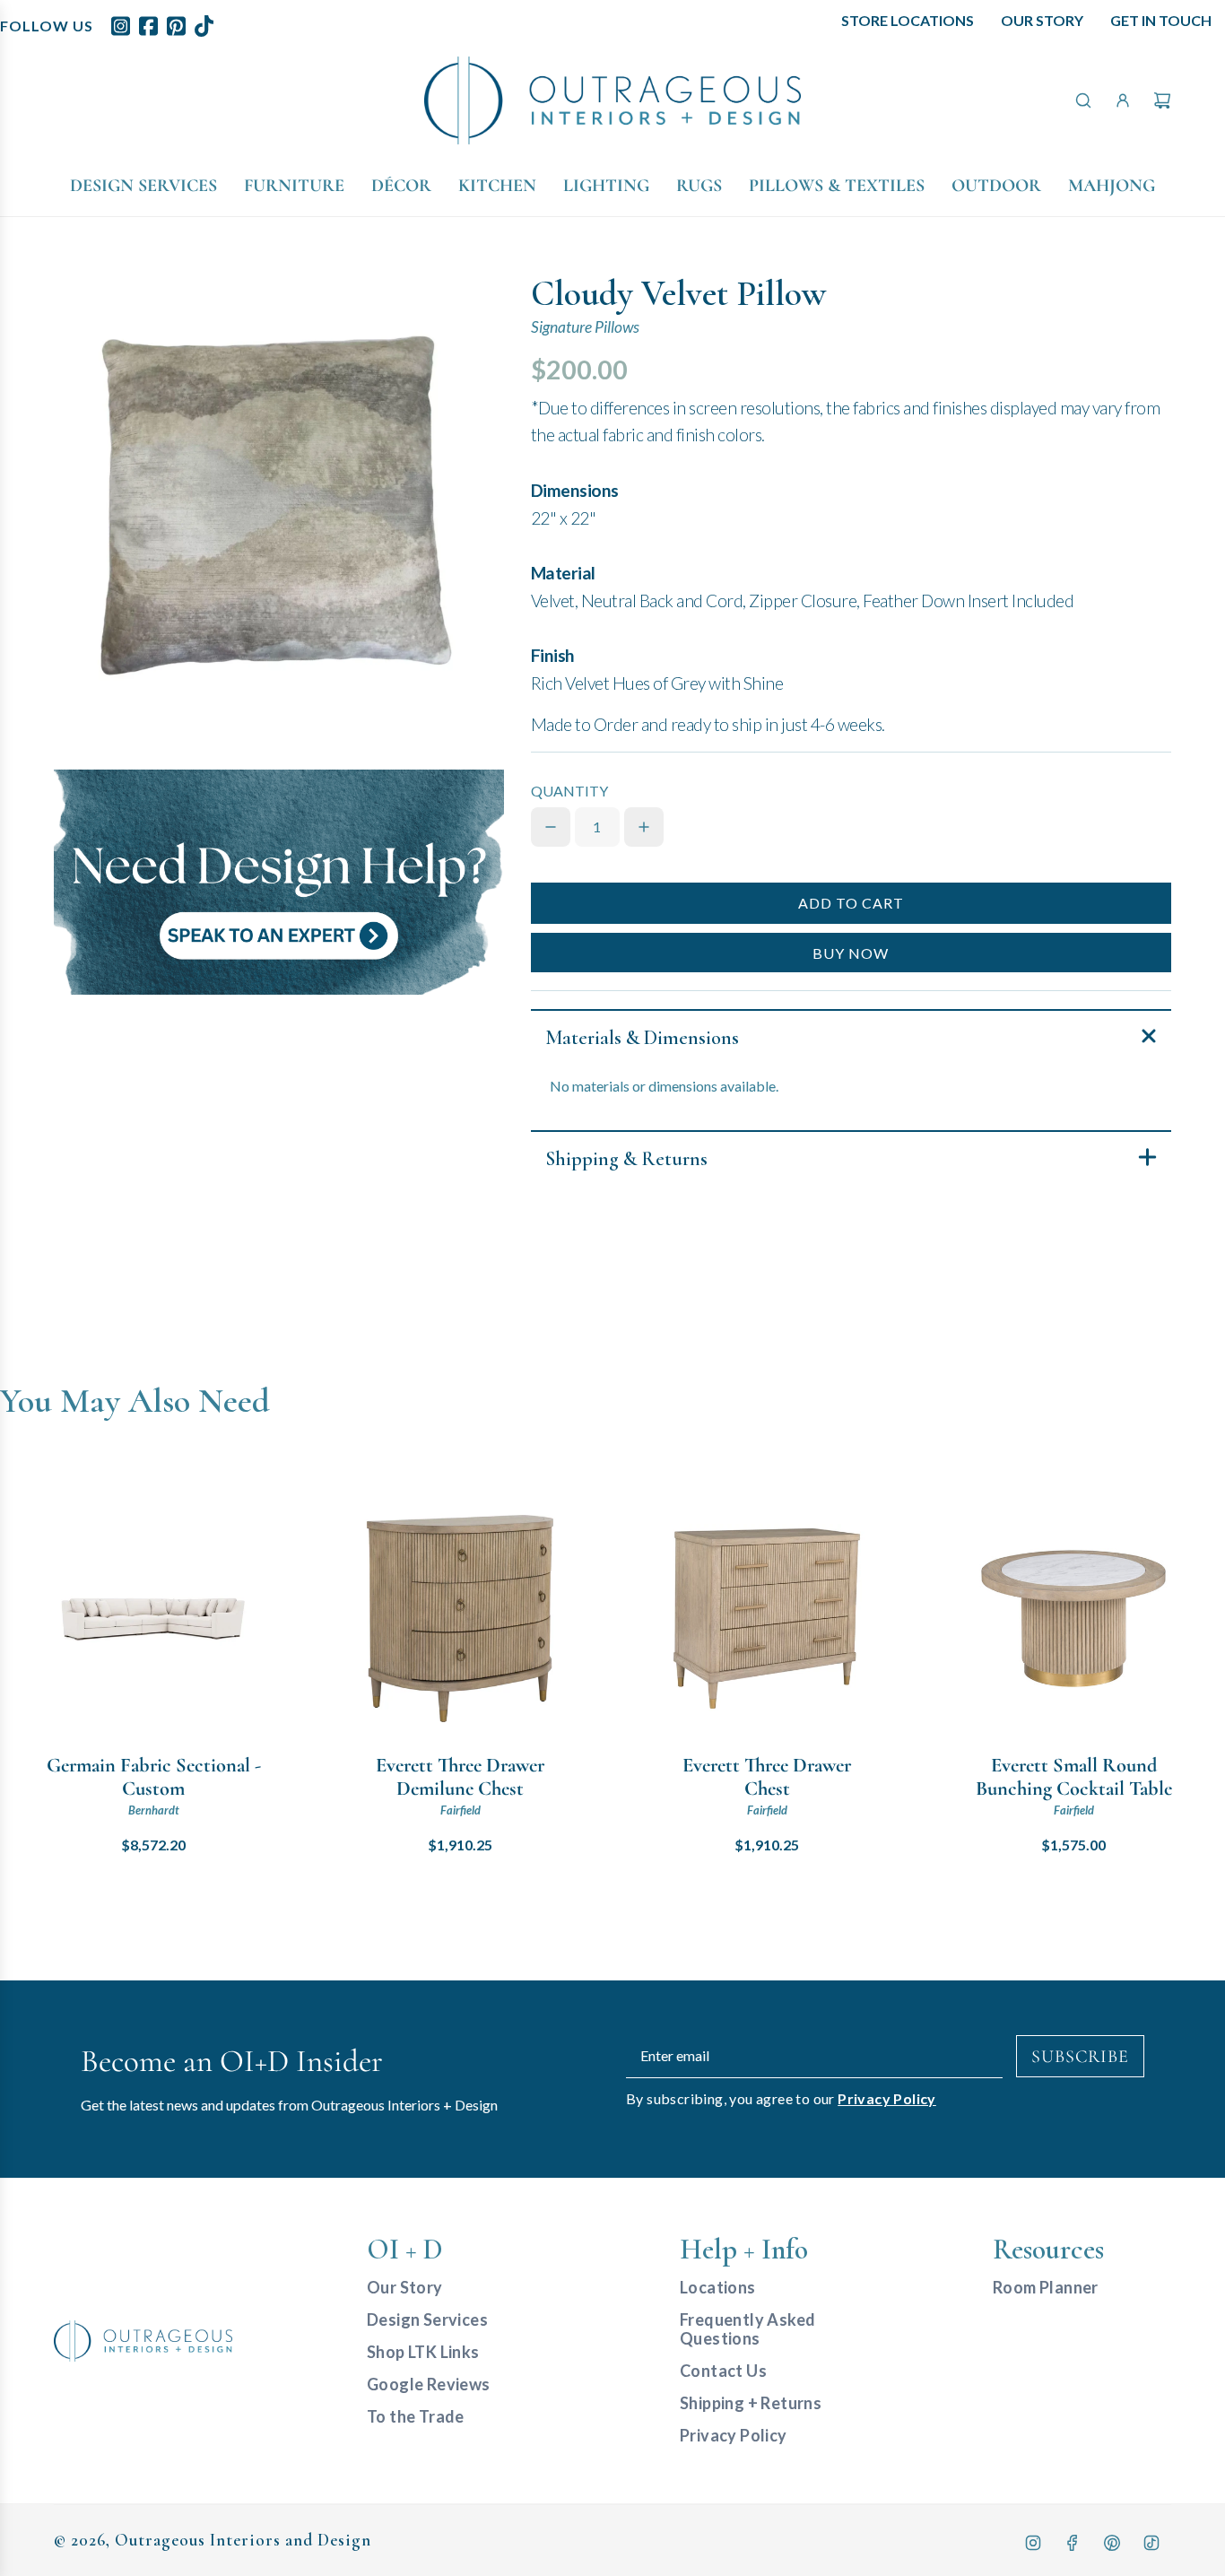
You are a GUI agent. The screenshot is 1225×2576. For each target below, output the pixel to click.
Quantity (569, 791)
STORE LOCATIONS (908, 20)
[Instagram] (1033, 2543)
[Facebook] (1073, 2543)
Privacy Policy (887, 2098)
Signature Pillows (585, 327)
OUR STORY (1042, 20)
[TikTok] (1151, 2543)
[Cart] (1162, 100)
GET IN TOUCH (1161, 20)
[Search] (1083, 100)
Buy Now (851, 953)
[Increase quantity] (644, 827)
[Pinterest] (1112, 2543)
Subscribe (1080, 2057)
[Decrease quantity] (551, 827)
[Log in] (1123, 100)
